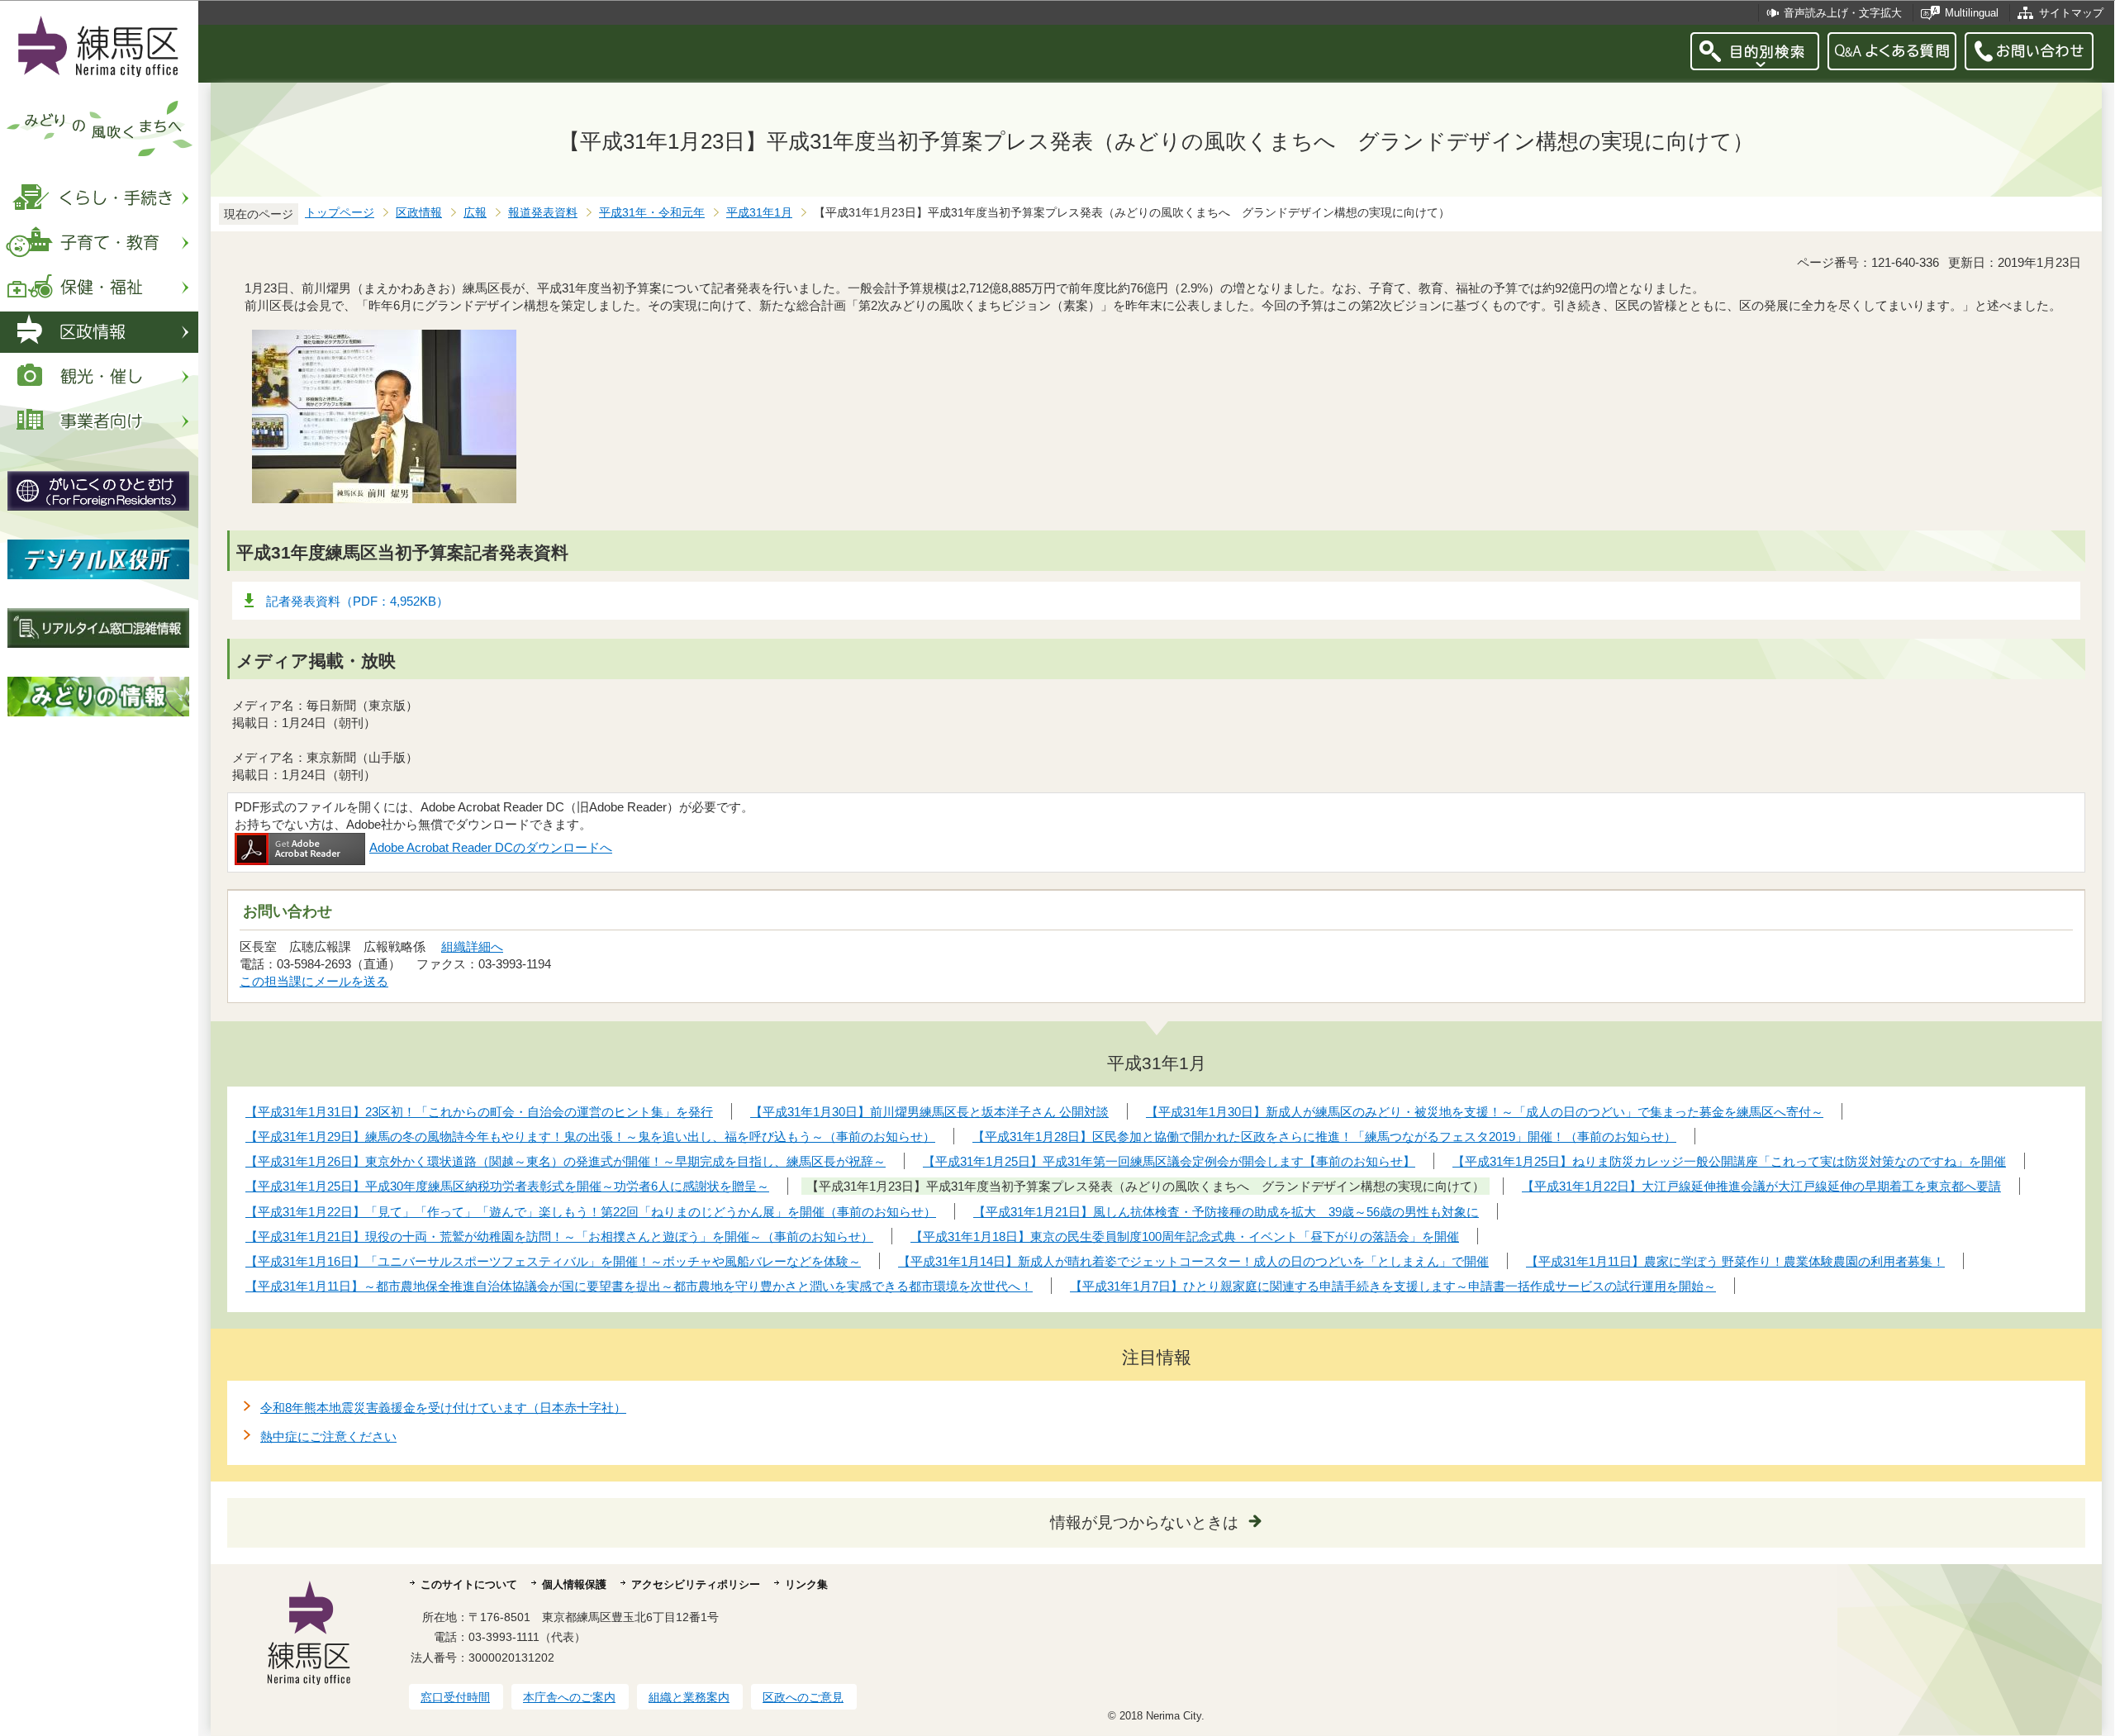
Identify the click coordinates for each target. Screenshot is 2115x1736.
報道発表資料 (543, 213)
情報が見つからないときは (1144, 1522)
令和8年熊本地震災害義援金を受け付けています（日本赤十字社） (443, 1408)
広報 (475, 213)
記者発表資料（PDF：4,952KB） (357, 601)
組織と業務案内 (689, 1697)
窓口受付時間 (455, 1697)
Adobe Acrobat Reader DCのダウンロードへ (491, 847)
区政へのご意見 (803, 1697)
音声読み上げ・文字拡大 (1843, 13)
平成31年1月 (759, 213)
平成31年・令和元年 (652, 213)
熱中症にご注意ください (328, 1436)
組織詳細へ (472, 946)
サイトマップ (2071, 13)
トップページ (340, 213)
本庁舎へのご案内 (569, 1697)
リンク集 (806, 1584)
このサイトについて (469, 1584)
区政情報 (419, 213)
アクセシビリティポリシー (696, 1584)
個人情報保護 (574, 1584)
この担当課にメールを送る (314, 981)
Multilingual (1972, 13)
